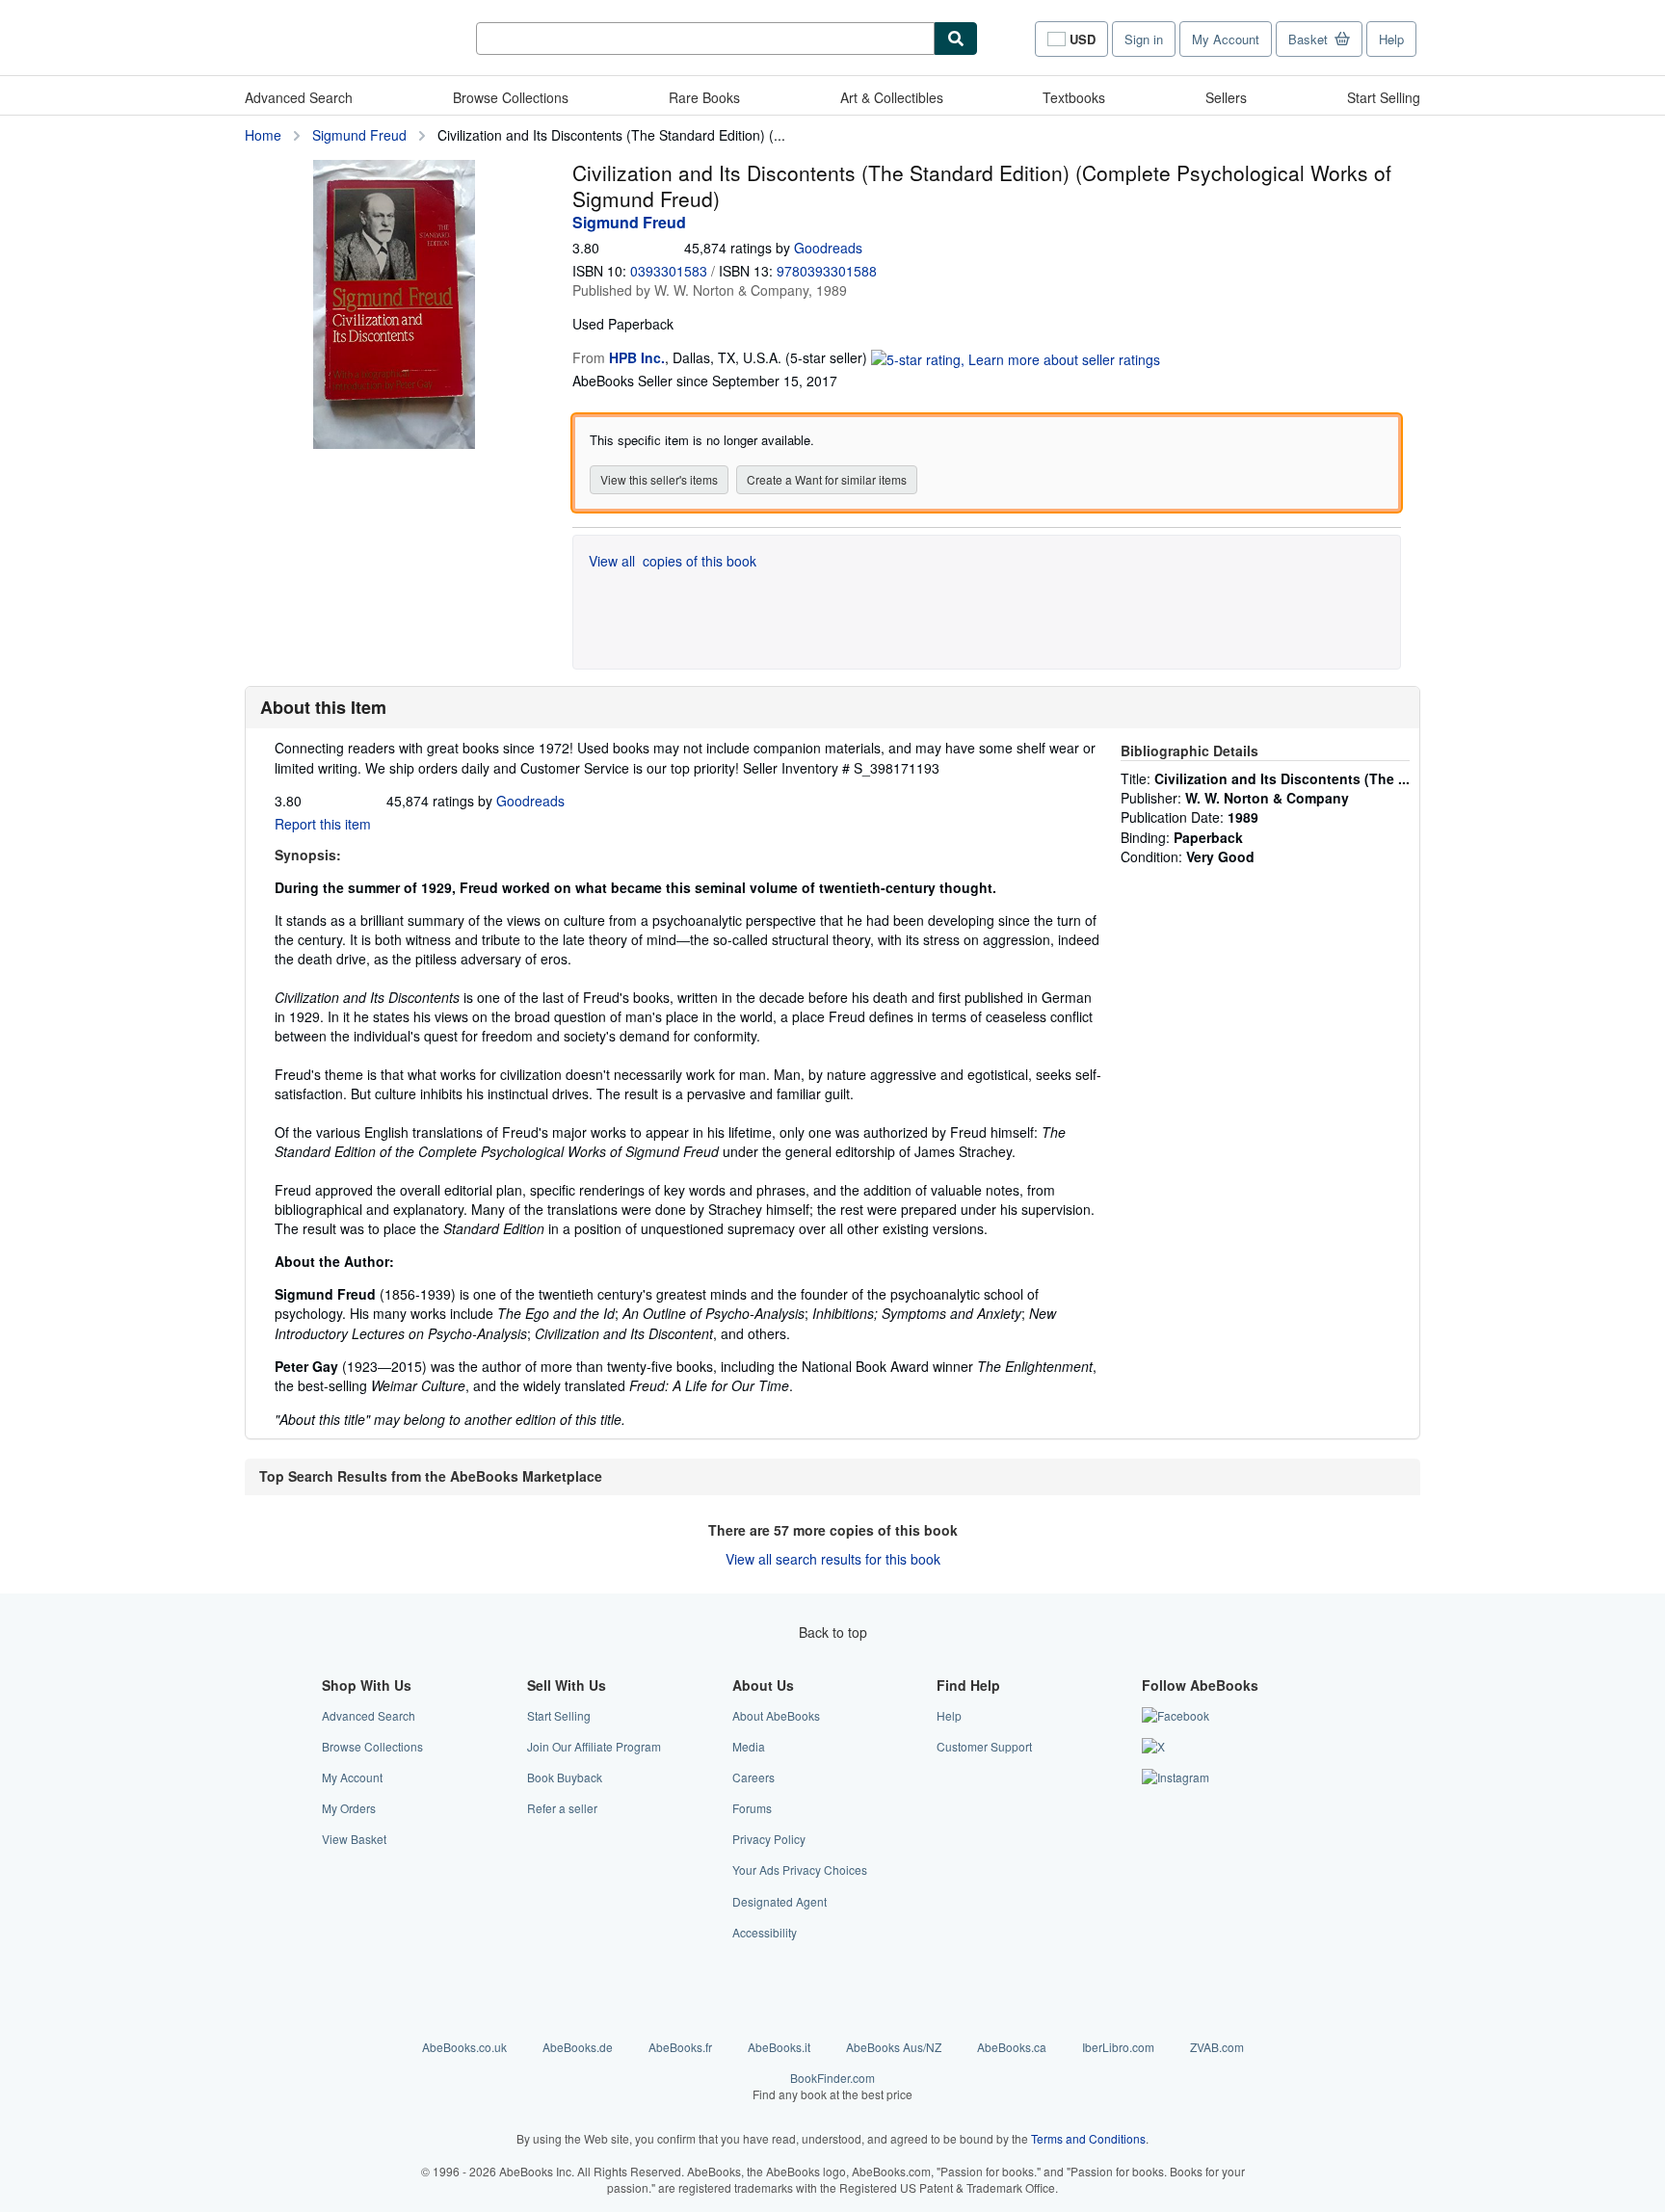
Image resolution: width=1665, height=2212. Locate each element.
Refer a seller (562, 1808)
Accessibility (765, 1932)
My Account (1226, 39)
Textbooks (1074, 97)
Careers (753, 1777)
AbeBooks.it (779, 2047)
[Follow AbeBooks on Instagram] (1176, 1777)
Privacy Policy (769, 1839)
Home (263, 135)
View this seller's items (659, 479)
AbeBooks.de (578, 2047)
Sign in (1144, 39)
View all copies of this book (673, 561)
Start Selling (1384, 97)
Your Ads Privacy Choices (800, 1870)
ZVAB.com (1217, 2047)
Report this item (323, 824)
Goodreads (828, 248)
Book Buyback (565, 1777)
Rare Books (704, 97)
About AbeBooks (776, 1715)
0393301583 (669, 271)
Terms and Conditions (1088, 2138)
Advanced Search (299, 97)
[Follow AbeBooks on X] (1153, 1746)
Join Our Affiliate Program (594, 1746)
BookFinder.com (832, 2086)
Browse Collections (511, 97)
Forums (752, 1808)
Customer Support (984, 1746)
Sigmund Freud (359, 135)
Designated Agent (780, 1901)
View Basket (354, 1839)
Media (749, 1746)
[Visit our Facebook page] (1176, 1715)
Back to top (833, 1632)
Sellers (1226, 97)
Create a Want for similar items (827, 479)
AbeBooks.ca (1012, 2047)
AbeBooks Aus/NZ (894, 2047)
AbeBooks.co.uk (464, 2047)
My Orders (349, 1808)
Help (1391, 39)
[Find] (956, 39)
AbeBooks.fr (680, 2047)
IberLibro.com (1118, 2047)
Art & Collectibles (892, 97)
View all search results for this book (833, 1559)
